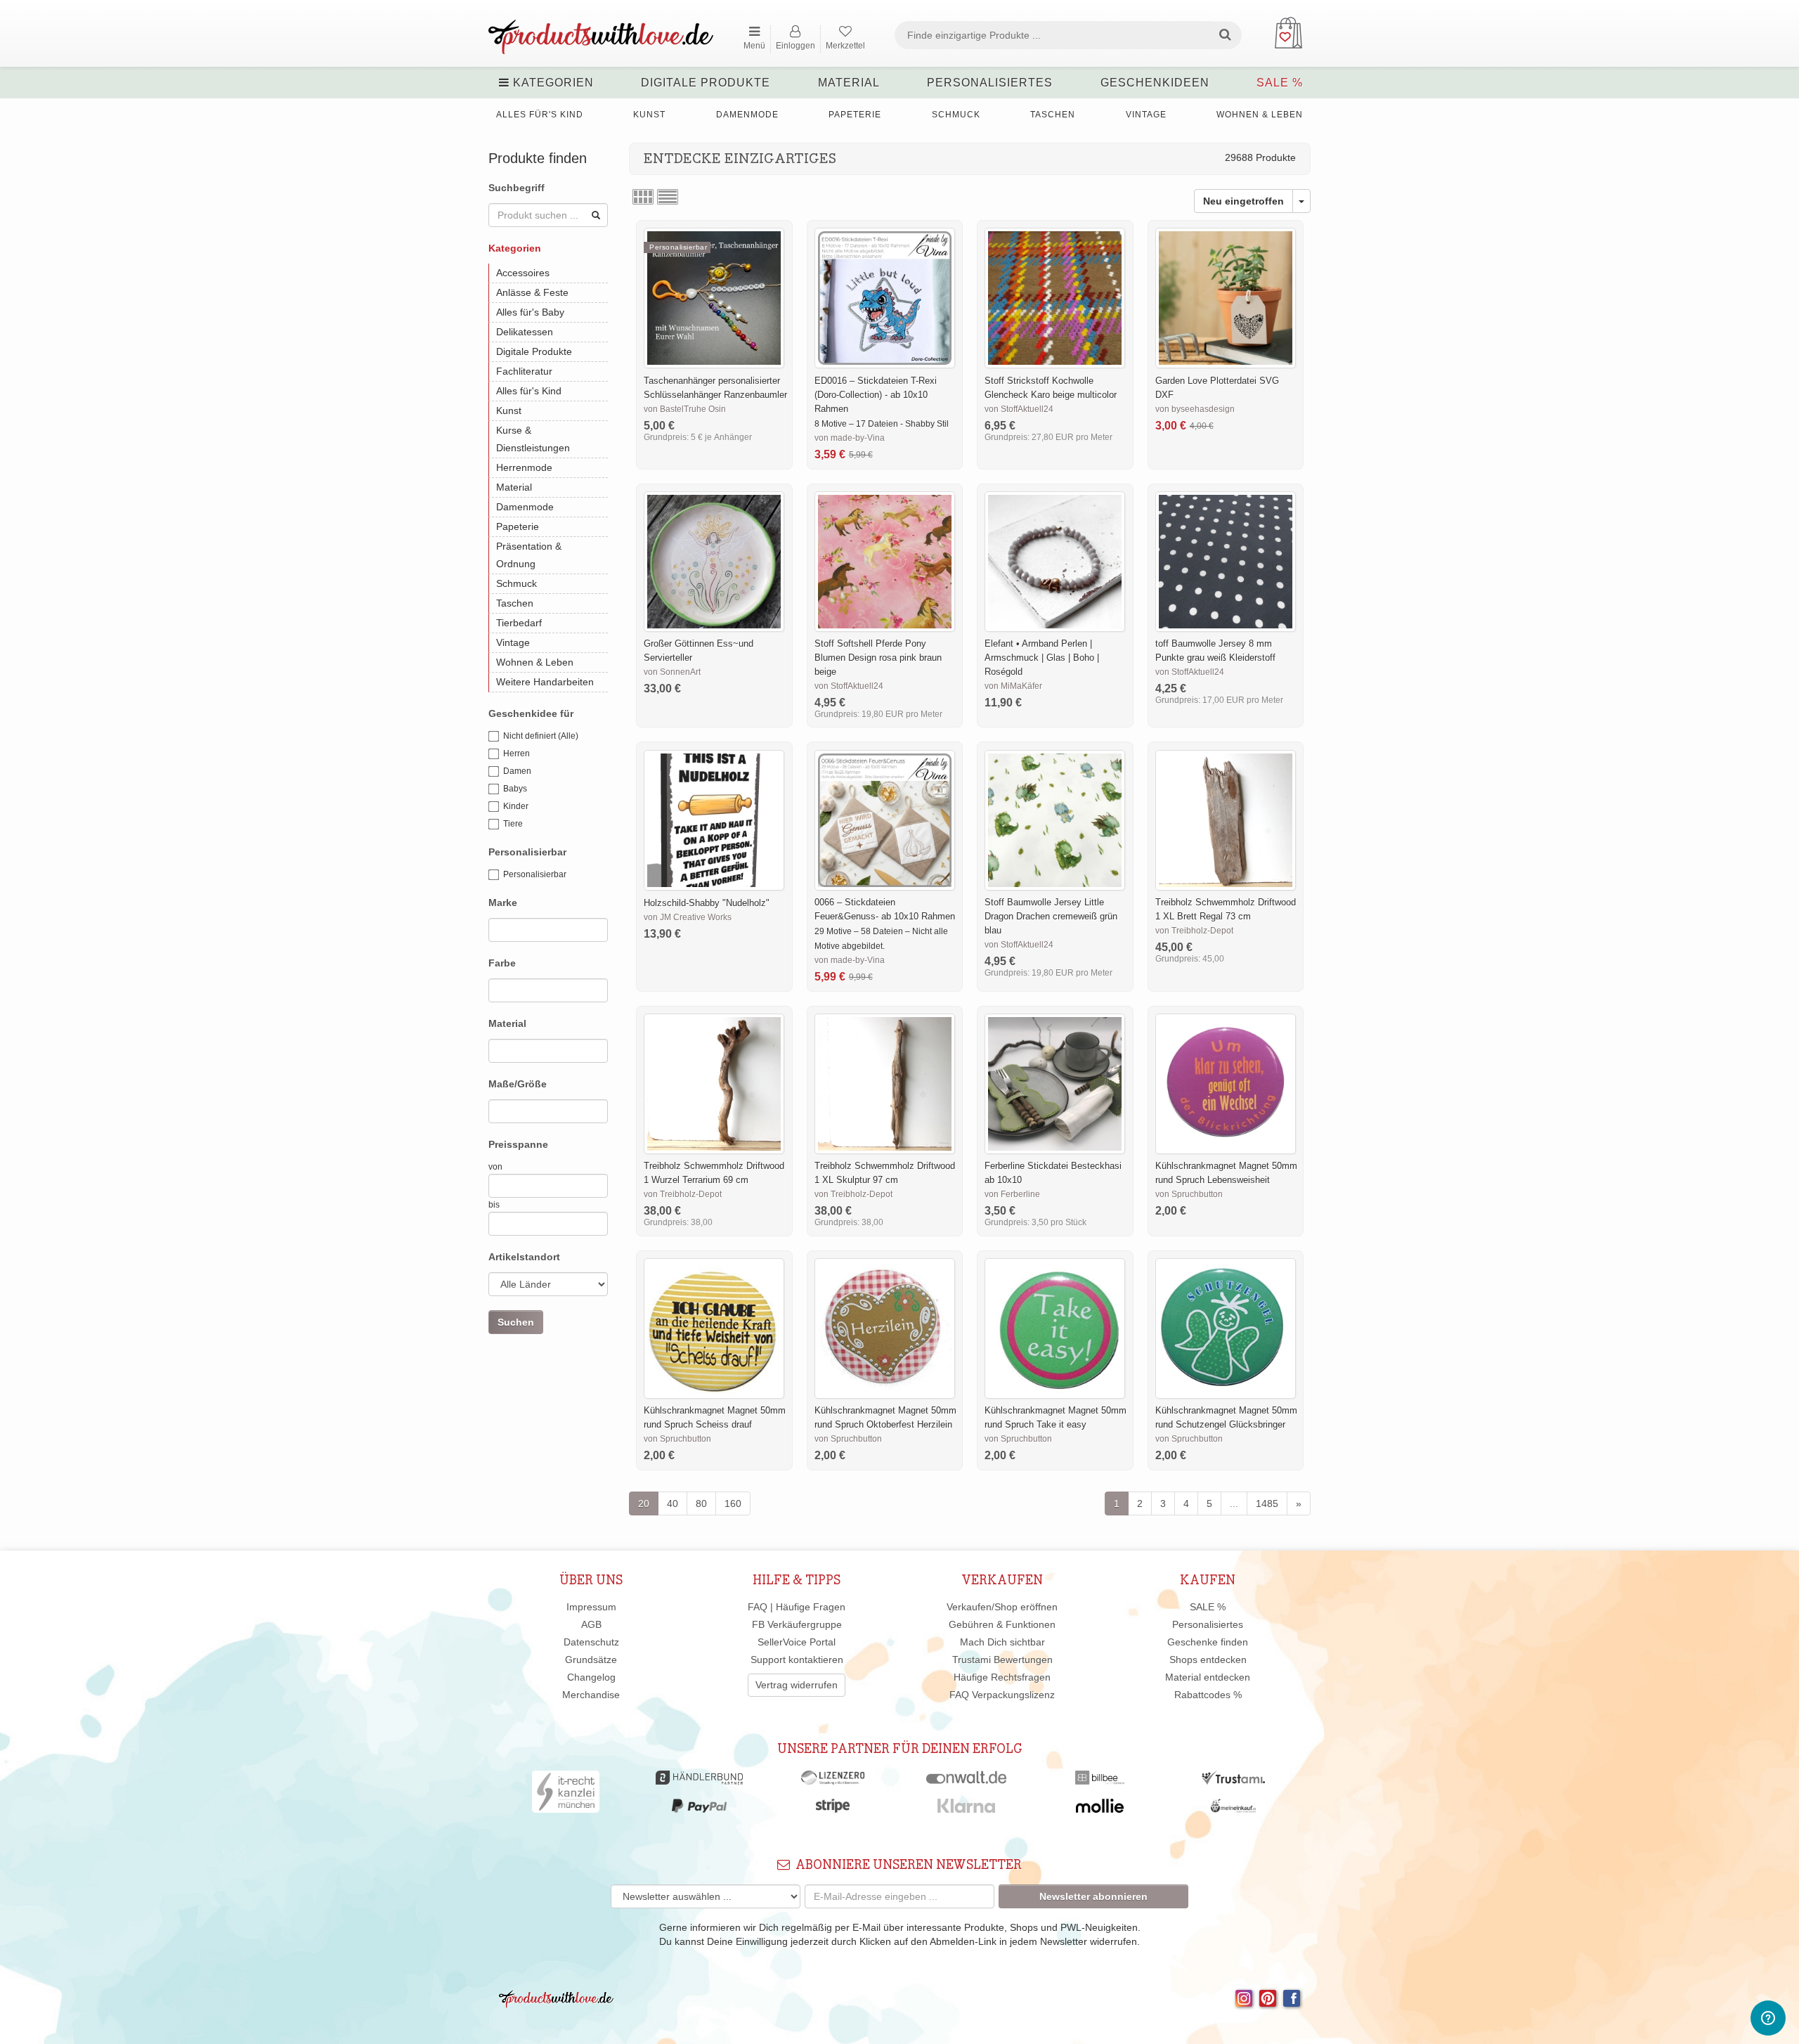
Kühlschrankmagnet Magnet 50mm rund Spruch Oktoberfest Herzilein (885, 1417)
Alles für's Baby (530, 312)
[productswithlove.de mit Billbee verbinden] (1099, 1781)
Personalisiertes (990, 83)
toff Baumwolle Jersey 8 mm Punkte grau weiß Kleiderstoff (1215, 651)
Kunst (649, 115)
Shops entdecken (1208, 1660)
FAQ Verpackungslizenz (1002, 1695)
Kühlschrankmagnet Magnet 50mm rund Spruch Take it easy (1056, 1417)
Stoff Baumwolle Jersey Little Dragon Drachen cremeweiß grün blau (1051, 916)
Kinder (516, 806)
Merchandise (591, 1695)
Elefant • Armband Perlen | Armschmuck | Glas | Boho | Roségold (1042, 658)
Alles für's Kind (540, 115)
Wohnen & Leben (1260, 115)
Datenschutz (591, 1642)
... (1234, 1503)
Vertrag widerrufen (797, 1685)
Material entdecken (1208, 1677)
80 (701, 1503)
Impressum (591, 1607)
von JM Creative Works (688, 917)
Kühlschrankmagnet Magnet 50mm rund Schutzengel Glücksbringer (1226, 1417)
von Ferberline (1012, 1194)
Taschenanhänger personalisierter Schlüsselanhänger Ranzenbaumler (715, 388)
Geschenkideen (1155, 83)
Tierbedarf (519, 623)
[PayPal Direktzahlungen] (699, 1809)
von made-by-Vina (850, 438)
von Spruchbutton (1189, 1194)
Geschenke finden (1208, 1642)
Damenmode (747, 115)
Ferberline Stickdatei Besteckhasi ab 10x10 (1053, 1173)
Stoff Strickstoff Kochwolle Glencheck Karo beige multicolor (1051, 388)
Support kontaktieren (797, 1660)
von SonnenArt (672, 672)
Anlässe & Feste (532, 292)
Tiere (513, 824)
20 (644, 1503)
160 (733, 1503)
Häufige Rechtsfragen (1002, 1677)
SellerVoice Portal (797, 1642)
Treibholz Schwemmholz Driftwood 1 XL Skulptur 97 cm (885, 1173)
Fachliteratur (524, 371)
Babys (515, 789)
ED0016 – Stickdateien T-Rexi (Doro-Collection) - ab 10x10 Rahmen (876, 395)
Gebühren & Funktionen (1002, 1624)
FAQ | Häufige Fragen (797, 1607)
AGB (591, 1624)
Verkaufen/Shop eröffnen (1002, 1607)
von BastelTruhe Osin (685, 409)
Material (849, 83)
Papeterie (855, 115)
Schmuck (956, 115)
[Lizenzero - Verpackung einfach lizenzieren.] (833, 1781)
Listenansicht (668, 197)
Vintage (1146, 115)
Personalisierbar (535, 874)
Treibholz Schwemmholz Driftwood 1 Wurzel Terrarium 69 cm (714, 1173)
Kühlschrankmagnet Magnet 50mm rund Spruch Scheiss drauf (715, 1417)
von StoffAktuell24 (1019, 409)
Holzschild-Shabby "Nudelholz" (707, 903)
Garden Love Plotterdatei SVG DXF (1217, 388)
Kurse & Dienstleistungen (533, 439)
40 (673, 1503)
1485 (1267, 1503)
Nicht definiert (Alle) (541, 736)
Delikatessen (525, 332)
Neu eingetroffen (1243, 201)
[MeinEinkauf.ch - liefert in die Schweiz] (1233, 1809)
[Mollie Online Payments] (1100, 1809)
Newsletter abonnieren (1093, 1896)
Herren (517, 753)
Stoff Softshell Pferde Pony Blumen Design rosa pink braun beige (878, 658)
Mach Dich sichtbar (1002, 1642)
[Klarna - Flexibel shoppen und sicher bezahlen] (967, 1809)
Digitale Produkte (706, 83)
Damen (517, 771)
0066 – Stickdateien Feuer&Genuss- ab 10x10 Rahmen (885, 909)
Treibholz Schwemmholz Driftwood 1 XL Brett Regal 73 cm (1226, 909)
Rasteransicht (643, 197)
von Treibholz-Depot (1194, 931)
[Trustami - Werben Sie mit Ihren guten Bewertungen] (1233, 1781)
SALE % (1280, 83)
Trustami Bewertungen (1002, 1660)
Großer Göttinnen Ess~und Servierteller (699, 651)
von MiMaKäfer (1013, 686)
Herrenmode (524, 467)
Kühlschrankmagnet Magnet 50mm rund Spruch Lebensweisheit (1226, 1173)
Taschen (1053, 115)
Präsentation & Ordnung (529, 555)
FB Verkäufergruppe (797, 1624)
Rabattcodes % (1208, 1695)
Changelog (591, 1677)
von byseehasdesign (1195, 409)
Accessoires (523, 273)
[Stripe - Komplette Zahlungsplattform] (833, 1809)
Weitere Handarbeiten (545, 682)
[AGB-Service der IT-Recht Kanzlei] (566, 1795)
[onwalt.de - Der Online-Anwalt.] (967, 1781)
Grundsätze (591, 1660)
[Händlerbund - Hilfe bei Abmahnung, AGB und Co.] (699, 1781)
